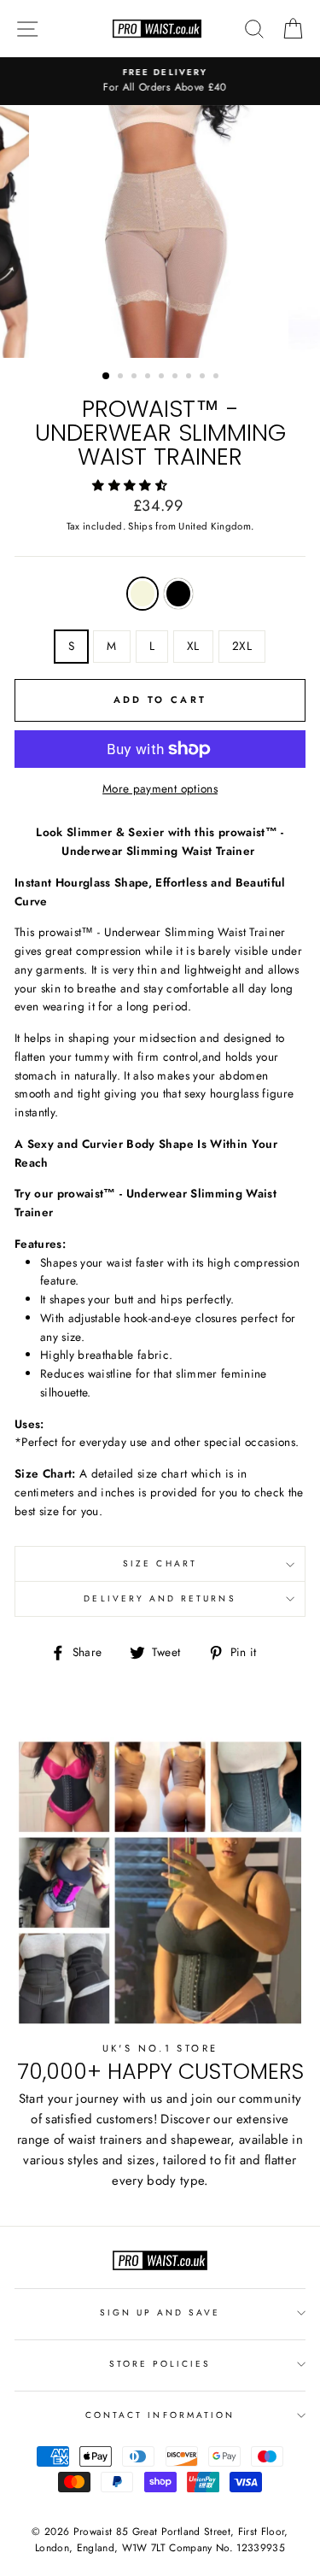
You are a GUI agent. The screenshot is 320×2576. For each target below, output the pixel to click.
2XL (242, 646)
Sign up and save (160, 2313)
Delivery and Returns (160, 1598)
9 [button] (218, 378)
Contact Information (160, 2415)
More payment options (160, 788)
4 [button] (149, 378)
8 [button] (204, 378)
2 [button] (122, 378)
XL (193, 646)
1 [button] (107, 377)
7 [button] (190, 378)
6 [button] (177, 378)
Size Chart (160, 1563)
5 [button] (163, 378)
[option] (160, 81)
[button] (131, 485)
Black (178, 594)
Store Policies (160, 2364)
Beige (143, 594)
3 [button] (136, 378)
